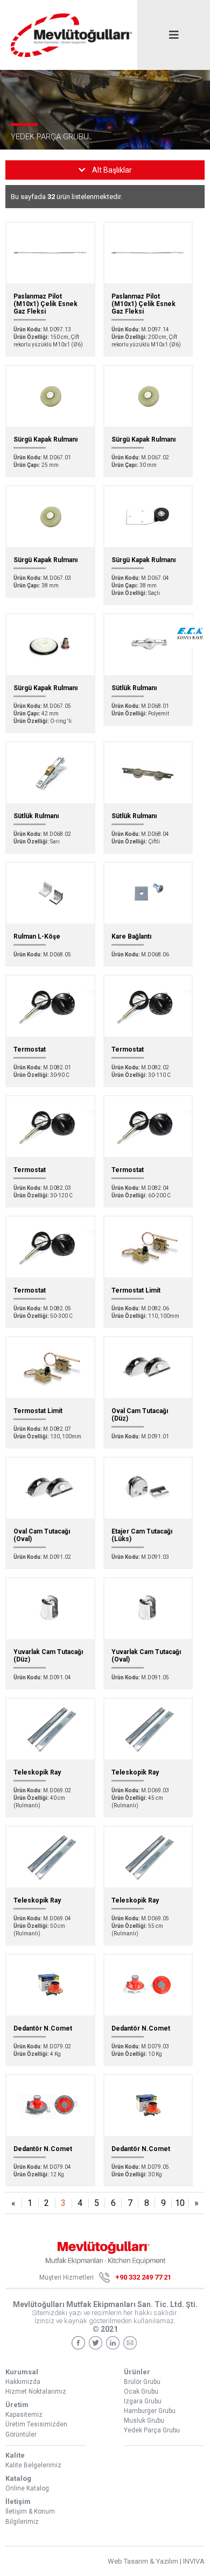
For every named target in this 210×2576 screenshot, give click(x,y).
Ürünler (137, 2372)
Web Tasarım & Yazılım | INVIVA (156, 2561)
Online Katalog (27, 2488)
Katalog (18, 2478)
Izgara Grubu (143, 2401)
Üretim (17, 2405)
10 (180, 2203)
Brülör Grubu (142, 2382)
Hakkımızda (23, 2382)
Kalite (15, 2455)
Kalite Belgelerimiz (33, 2465)
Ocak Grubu (141, 2392)
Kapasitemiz (24, 2415)
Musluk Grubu (144, 2421)
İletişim (18, 2502)
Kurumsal (22, 2372)
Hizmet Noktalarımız (36, 2392)
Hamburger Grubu (150, 2411)
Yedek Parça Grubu (152, 2430)
